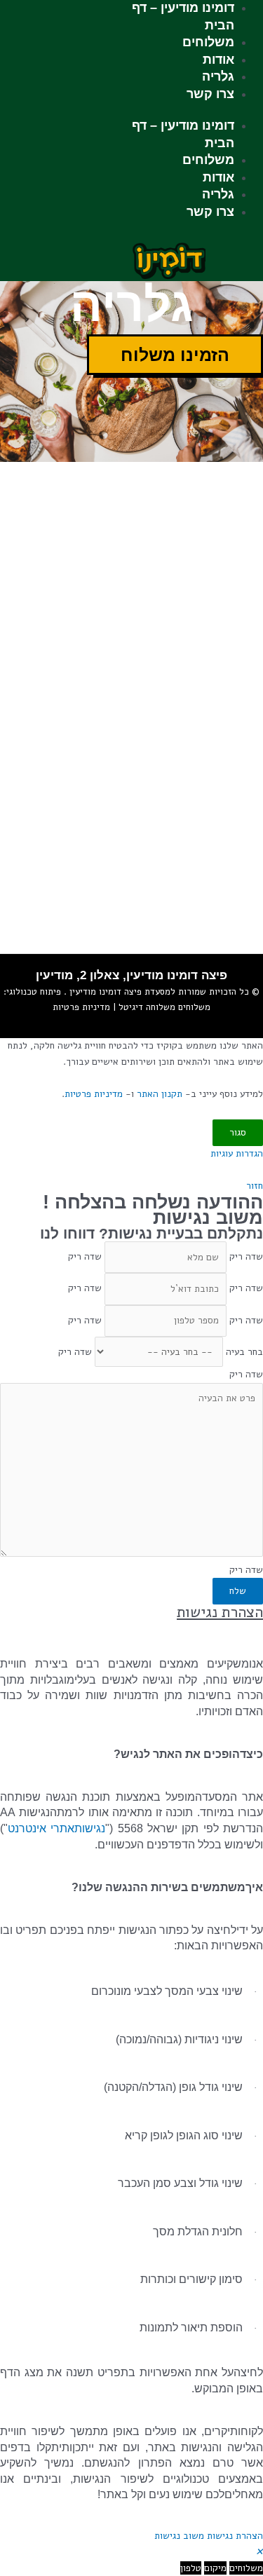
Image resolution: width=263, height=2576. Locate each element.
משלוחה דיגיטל (146, 1007)
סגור (238, 1132)
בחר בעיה (244, 1352)
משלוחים (208, 42)
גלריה (218, 76)
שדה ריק (246, 1257)
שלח (238, 1591)
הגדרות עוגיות (237, 1153)
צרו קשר (210, 94)
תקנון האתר (160, 1094)
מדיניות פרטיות (81, 1007)
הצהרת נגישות (235, 2536)
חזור (255, 1186)
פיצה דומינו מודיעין (104, 992)
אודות (218, 60)
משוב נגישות (179, 2536)
